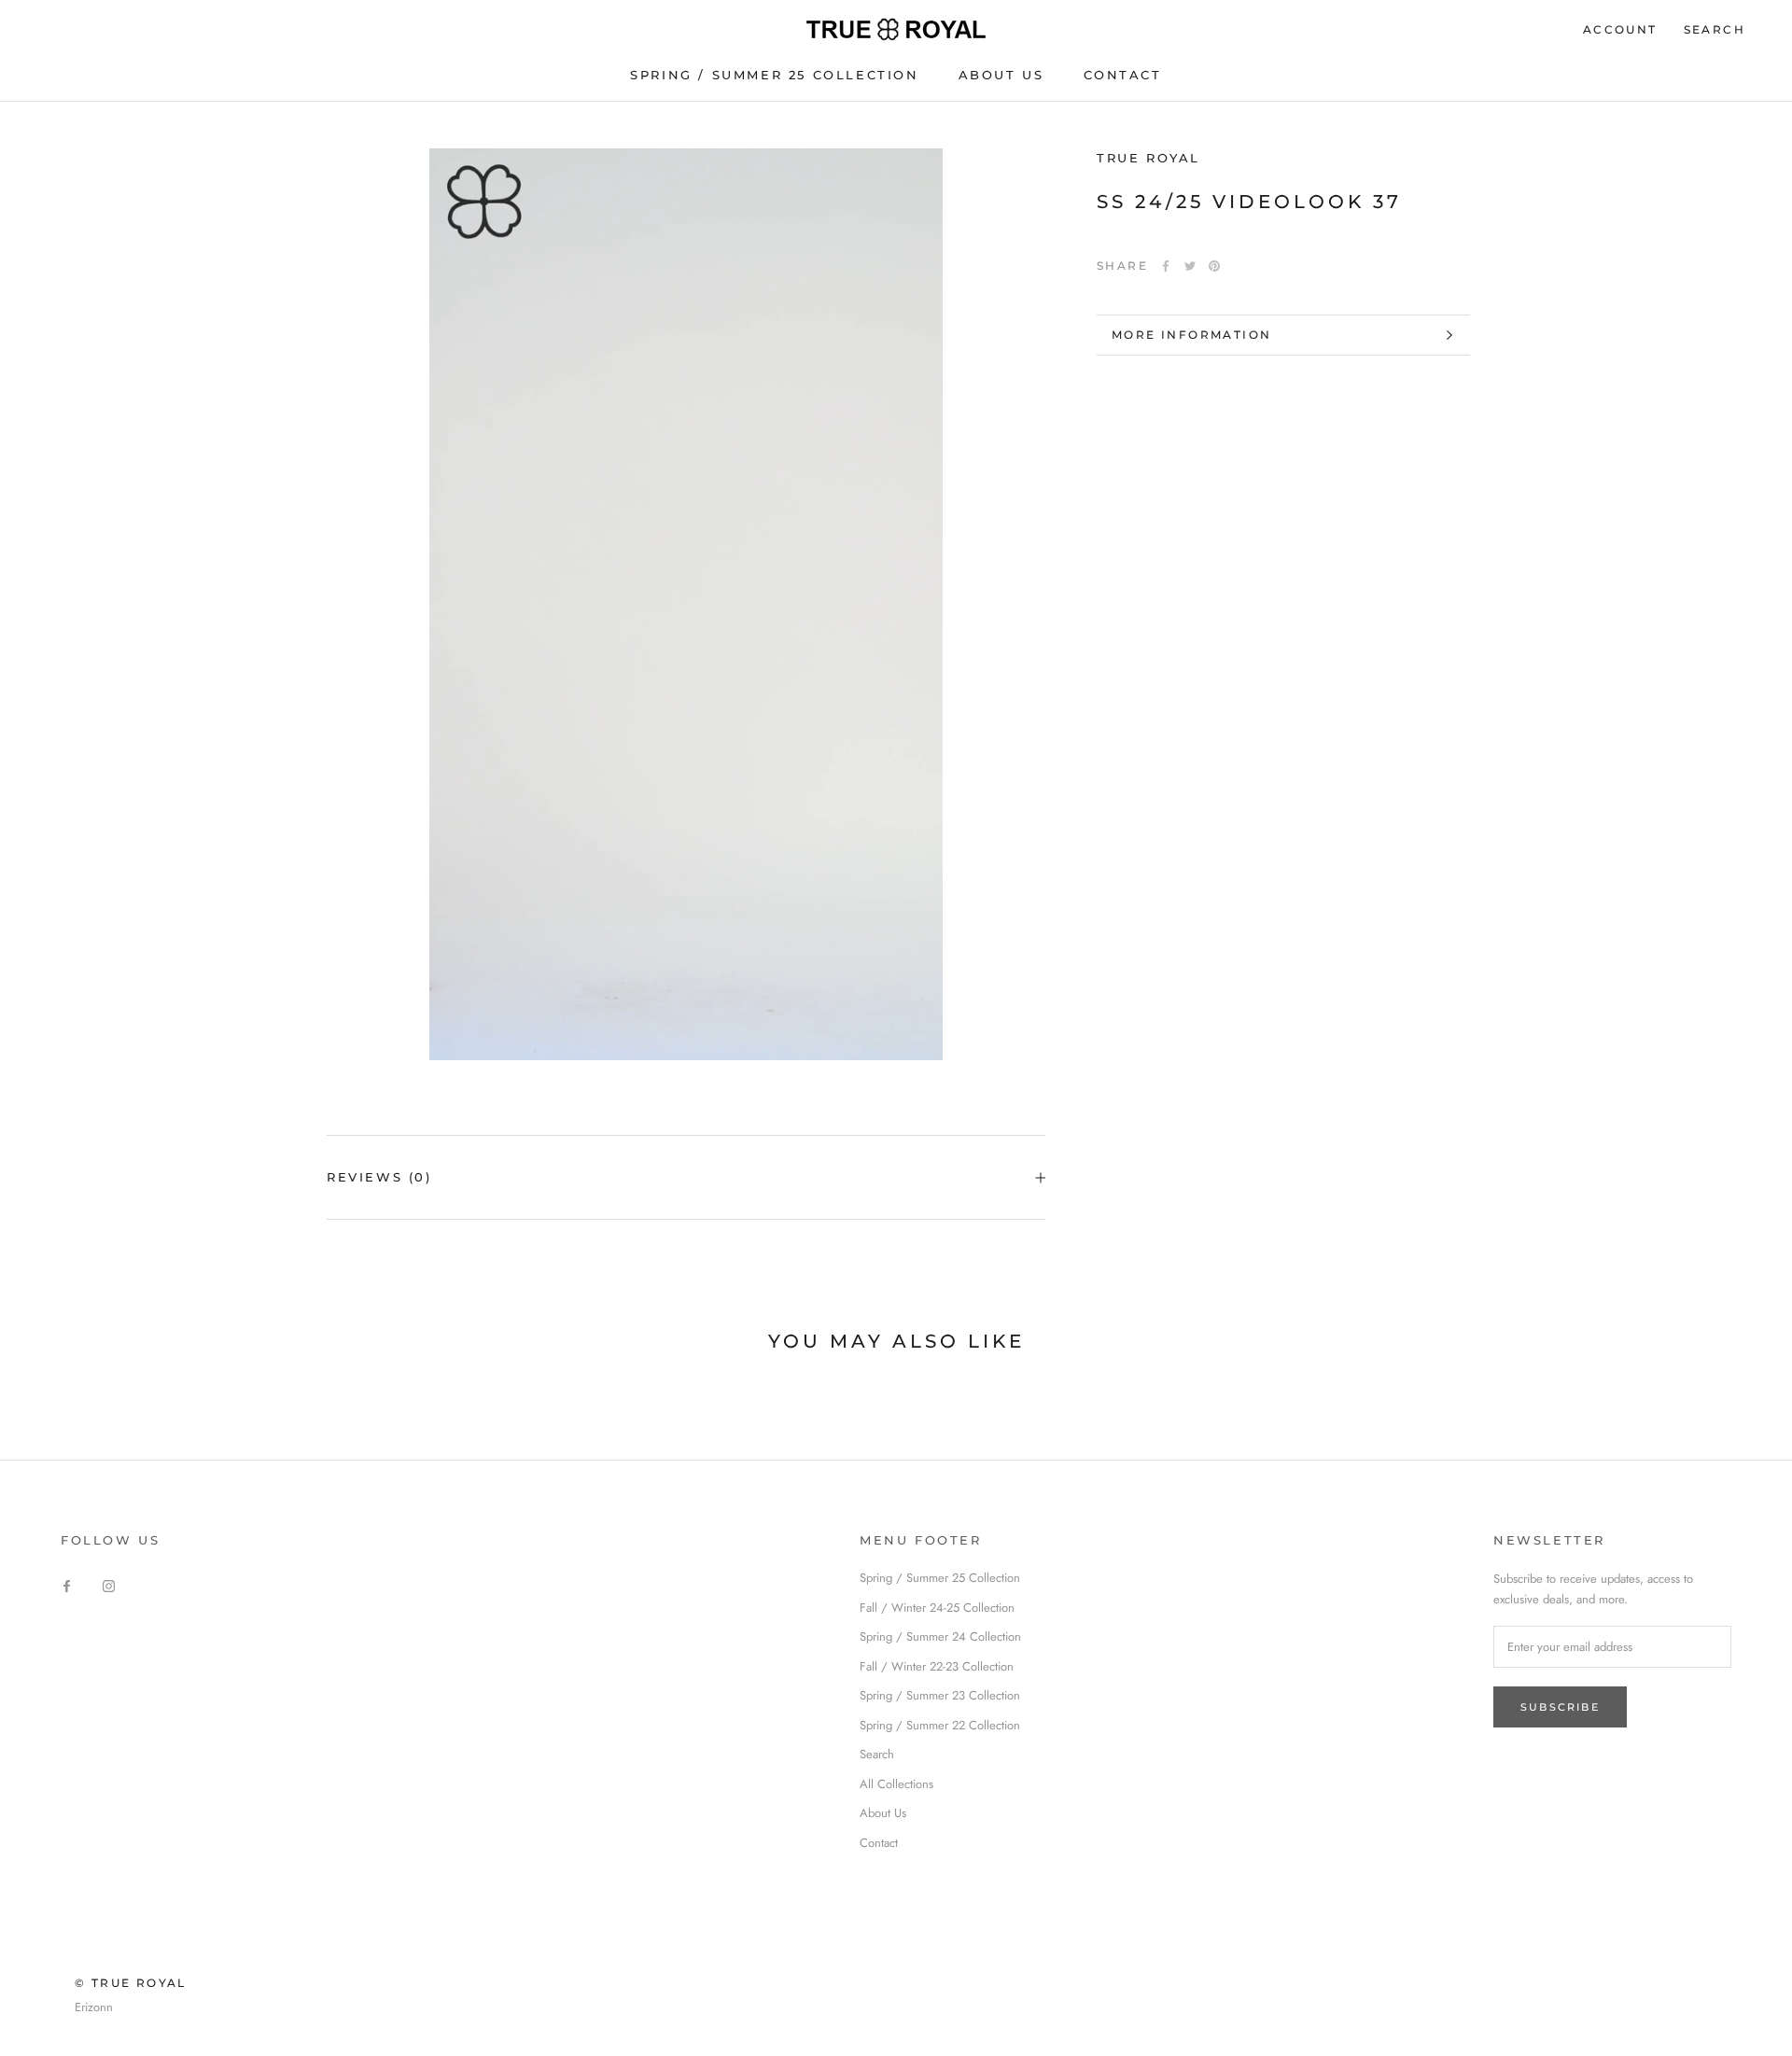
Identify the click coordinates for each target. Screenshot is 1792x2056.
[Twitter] (1190, 266)
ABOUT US (1001, 75)
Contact (879, 1843)
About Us (883, 1813)
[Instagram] (109, 1584)
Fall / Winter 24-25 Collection (937, 1608)
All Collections (896, 1784)
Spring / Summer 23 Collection (940, 1695)
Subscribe (1560, 1707)
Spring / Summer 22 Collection (940, 1725)
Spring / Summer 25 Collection (774, 75)
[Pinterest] (1214, 266)
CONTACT (1123, 75)
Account (1620, 29)
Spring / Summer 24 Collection (940, 1636)
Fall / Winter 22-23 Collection (937, 1666)
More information (1191, 335)
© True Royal (131, 1983)
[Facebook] (1166, 266)
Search (1715, 29)
